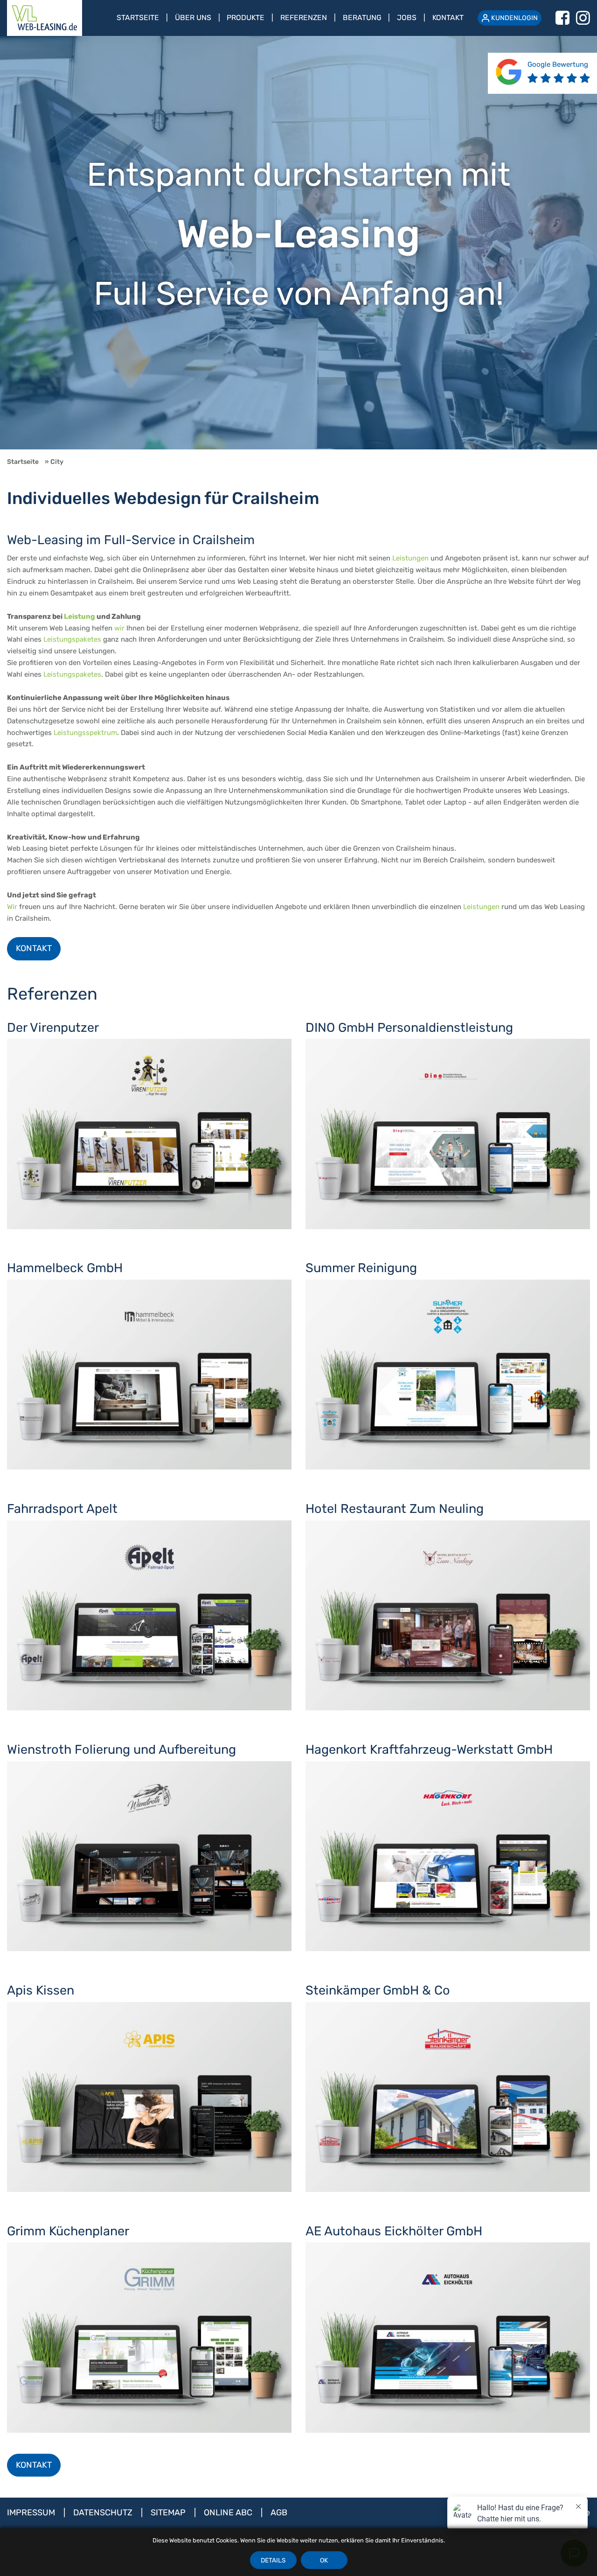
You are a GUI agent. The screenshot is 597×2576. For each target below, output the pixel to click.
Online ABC (229, 2513)
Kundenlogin (514, 18)
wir (119, 628)
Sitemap (169, 2513)
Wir (12, 907)
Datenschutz (104, 2513)
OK (324, 2560)
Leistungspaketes (72, 639)
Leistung (80, 616)
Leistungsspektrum (85, 733)
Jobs (407, 17)
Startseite (138, 17)
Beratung (362, 17)
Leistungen (410, 558)
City (57, 462)
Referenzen (304, 17)
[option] (298, 243)
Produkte (246, 17)
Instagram (583, 18)
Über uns (193, 17)
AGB (279, 2513)
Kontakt (448, 17)
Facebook (562, 18)
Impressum (32, 2513)
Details (273, 2560)
